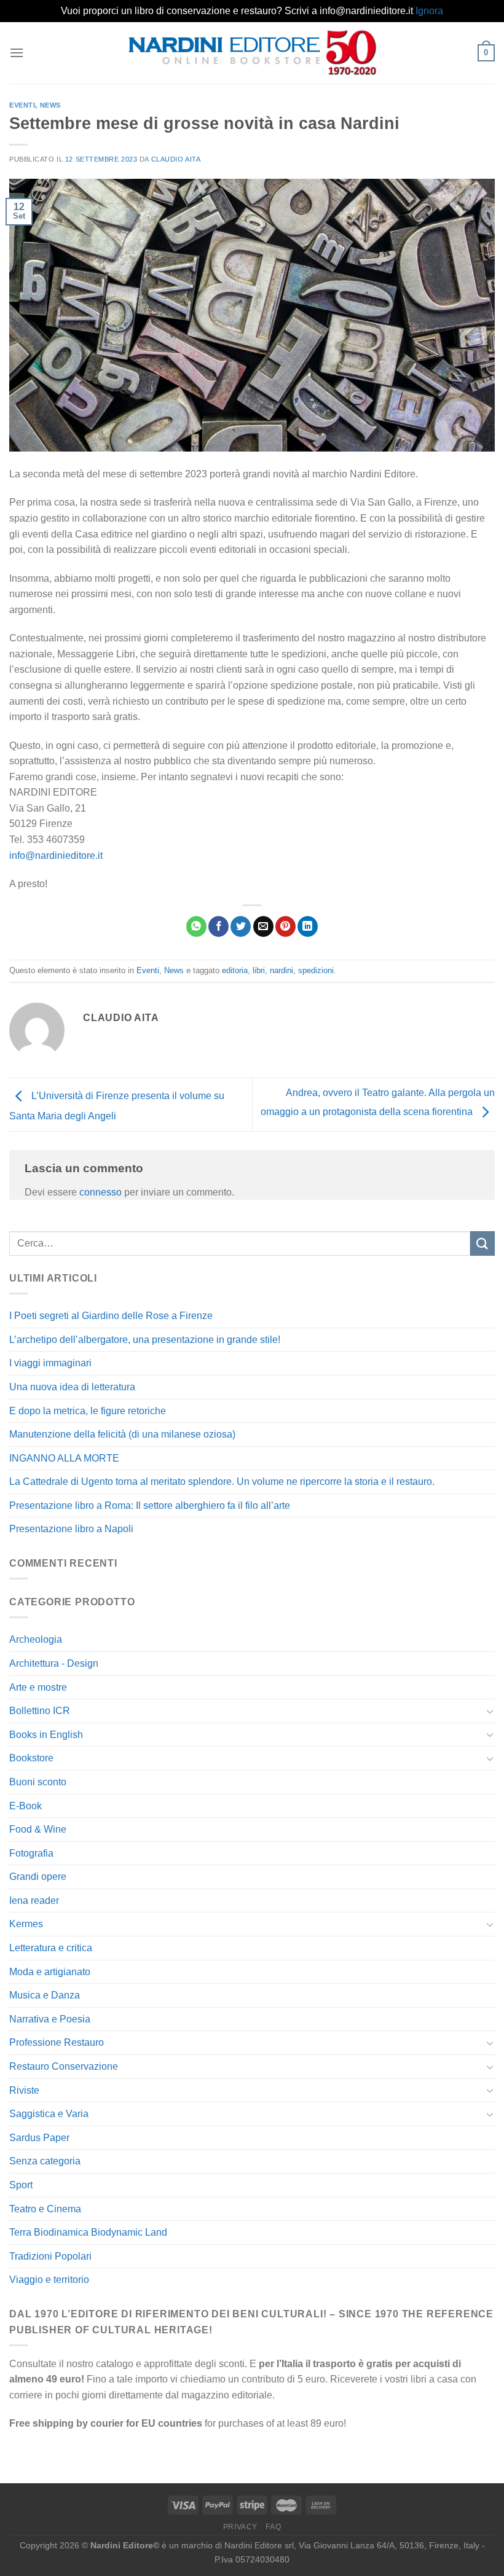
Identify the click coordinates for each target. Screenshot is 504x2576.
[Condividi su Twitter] (241, 926)
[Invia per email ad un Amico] (263, 926)
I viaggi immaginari (50, 1363)
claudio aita (176, 159)
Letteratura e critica (51, 1948)
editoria (235, 970)
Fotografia (31, 1853)
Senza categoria (45, 2161)
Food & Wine (38, 1829)
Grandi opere (38, 1877)
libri (259, 970)
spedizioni (316, 970)
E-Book (26, 1806)
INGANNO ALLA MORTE (64, 1458)
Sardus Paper (39, 2138)
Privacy (240, 2527)
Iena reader (34, 1901)
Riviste (24, 2090)
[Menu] (17, 53)
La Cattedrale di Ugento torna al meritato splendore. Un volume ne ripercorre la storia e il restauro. (222, 1482)
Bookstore (31, 1758)
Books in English (46, 1735)
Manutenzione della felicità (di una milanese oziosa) (122, 1434)
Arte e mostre (38, 1687)
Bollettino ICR (40, 1711)
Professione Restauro (57, 2042)
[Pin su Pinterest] (285, 926)
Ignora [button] (429, 11)
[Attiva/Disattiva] (490, 1711)
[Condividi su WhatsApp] (196, 926)
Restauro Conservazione (64, 2066)
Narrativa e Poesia (50, 2019)
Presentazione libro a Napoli (71, 1529)
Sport (21, 2185)
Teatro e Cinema (45, 2209)
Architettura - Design (54, 1663)
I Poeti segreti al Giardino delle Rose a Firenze (111, 1316)
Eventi (22, 105)
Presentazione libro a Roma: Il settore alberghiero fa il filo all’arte (150, 1505)
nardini (282, 970)
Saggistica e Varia (49, 2114)
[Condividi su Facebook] (219, 926)
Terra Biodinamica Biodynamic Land (88, 2232)
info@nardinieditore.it (56, 855)
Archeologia (36, 1639)
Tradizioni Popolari (50, 2256)
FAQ (273, 2527)
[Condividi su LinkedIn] (308, 926)
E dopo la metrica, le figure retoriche (88, 1411)
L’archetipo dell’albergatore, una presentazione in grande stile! (145, 1340)
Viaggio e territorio (49, 2280)
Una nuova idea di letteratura (72, 1387)
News (50, 105)
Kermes (26, 1924)
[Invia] (482, 1243)
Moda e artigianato (50, 1972)
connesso (100, 1192)
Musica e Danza (45, 1995)
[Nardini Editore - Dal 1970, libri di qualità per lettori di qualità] (252, 52)
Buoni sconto (38, 1782)
